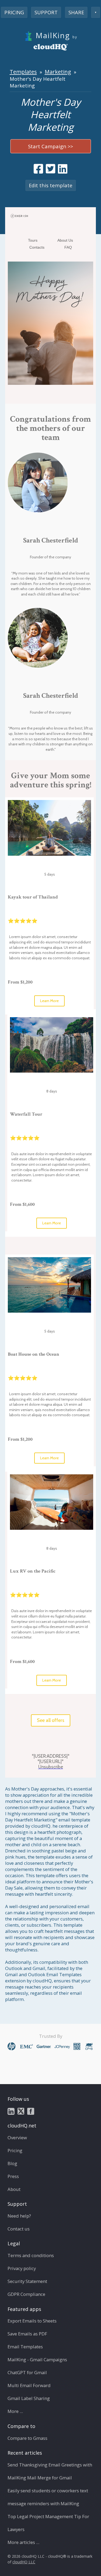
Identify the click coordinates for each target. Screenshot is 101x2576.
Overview (17, 2138)
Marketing (58, 72)
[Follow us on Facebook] (31, 2111)
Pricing (14, 12)
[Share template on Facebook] (38, 169)
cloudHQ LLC (24, 2562)
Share (76, 12)
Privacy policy (22, 2268)
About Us (65, 240)
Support (46, 12)
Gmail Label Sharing (29, 2398)
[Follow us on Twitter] (21, 2111)
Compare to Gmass (27, 2438)
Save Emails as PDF (27, 2334)
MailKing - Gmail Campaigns (37, 2360)
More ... (15, 2411)
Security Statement (27, 2281)
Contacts (37, 247)
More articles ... (23, 2542)
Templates (23, 72)
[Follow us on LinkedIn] (11, 2111)
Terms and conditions (31, 2255)
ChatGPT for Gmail (27, 2372)
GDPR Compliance (26, 2294)
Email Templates (25, 2347)
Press (13, 2176)
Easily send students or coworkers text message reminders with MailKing (48, 2497)
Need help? (19, 2216)
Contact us (19, 2229)
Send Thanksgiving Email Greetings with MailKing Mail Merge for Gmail (50, 2471)
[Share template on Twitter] (50, 169)
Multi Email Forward (29, 2385)
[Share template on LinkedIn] (63, 169)
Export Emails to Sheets (32, 2321)
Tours (33, 240)
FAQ (68, 247)
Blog (12, 2163)
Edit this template (51, 185)
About (14, 2189)
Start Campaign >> (50, 146)
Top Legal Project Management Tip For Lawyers (48, 2523)
